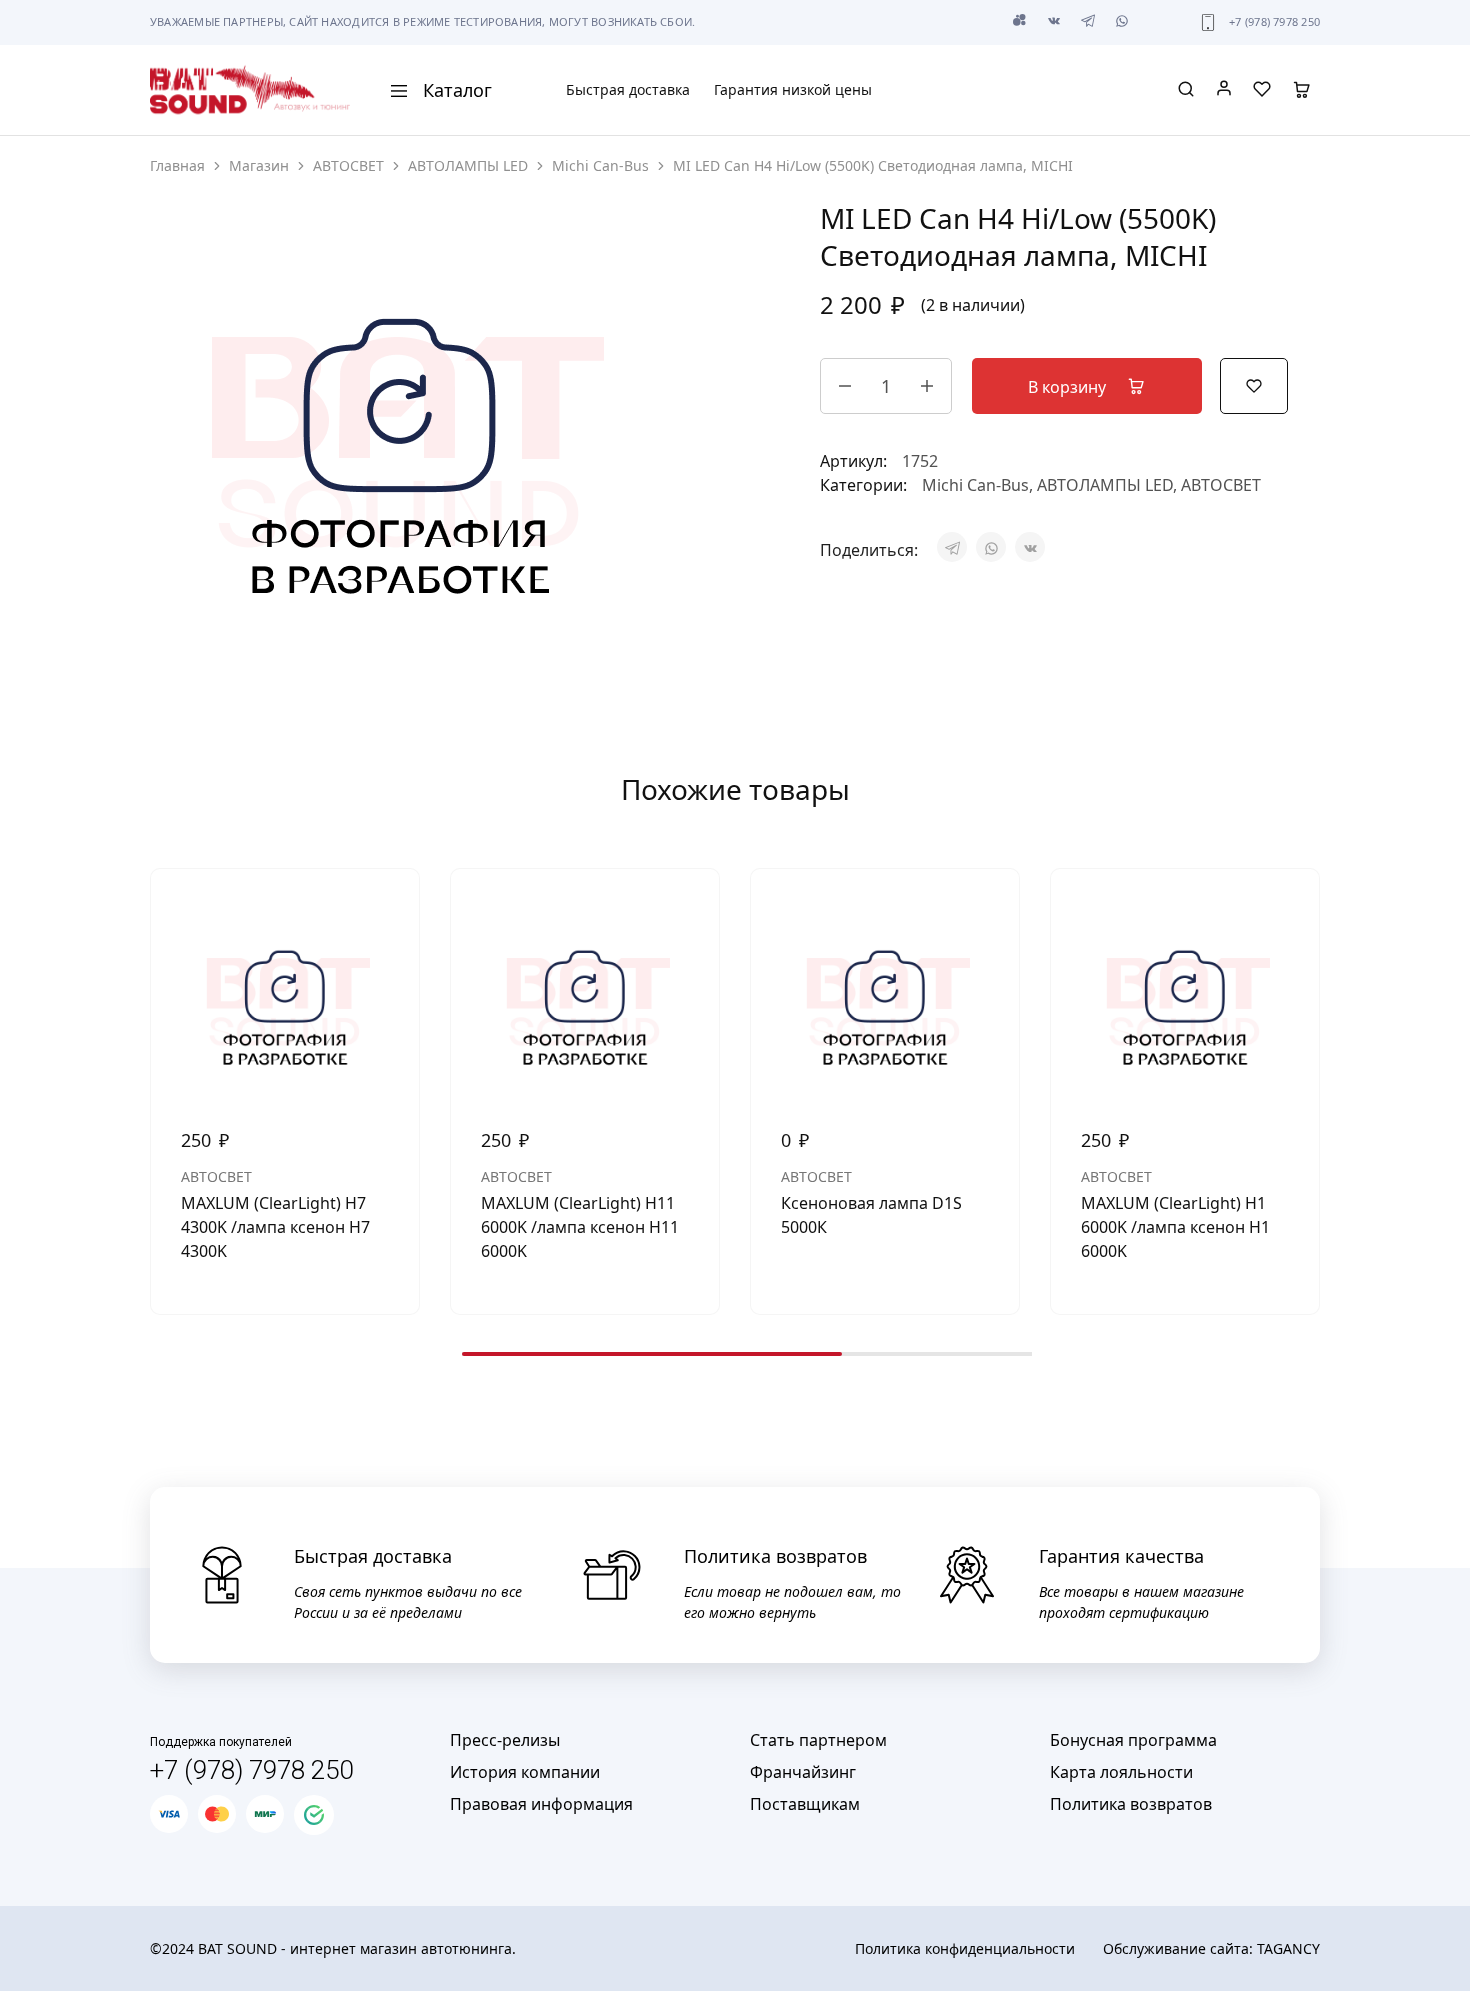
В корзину (1069, 387)
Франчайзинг (803, 1772)
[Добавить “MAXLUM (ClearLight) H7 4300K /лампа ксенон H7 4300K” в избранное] (389, 909)
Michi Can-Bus (600, 165)
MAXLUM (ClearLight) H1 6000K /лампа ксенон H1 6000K (1175, 1226)
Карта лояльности (1121, 1772)
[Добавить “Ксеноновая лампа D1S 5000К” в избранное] (989, 909)
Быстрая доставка (628, 90)
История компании (525, 1772)
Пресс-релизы (505, 1740)
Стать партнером (818, 1740)
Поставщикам (805, 1804)
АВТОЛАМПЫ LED (468, 165)
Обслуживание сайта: (1211, 1948)
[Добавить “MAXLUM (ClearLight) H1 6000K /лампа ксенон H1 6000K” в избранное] (1289, 909)
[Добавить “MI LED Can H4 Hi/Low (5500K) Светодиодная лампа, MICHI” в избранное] (1254, 384)
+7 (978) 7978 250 (1274, 21)
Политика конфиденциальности (965, 1948)
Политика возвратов (1131, 1804)
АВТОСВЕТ (348, 165)
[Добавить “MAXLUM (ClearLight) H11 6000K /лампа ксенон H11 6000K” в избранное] (689, 909)
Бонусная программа (1133, 1740)
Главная (177, 165)
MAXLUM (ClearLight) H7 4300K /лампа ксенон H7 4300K (275, 1226)
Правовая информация (541, 1804)
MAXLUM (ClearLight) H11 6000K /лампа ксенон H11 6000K (580, 1226)
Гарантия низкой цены (793, 90)
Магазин (259, 165)
